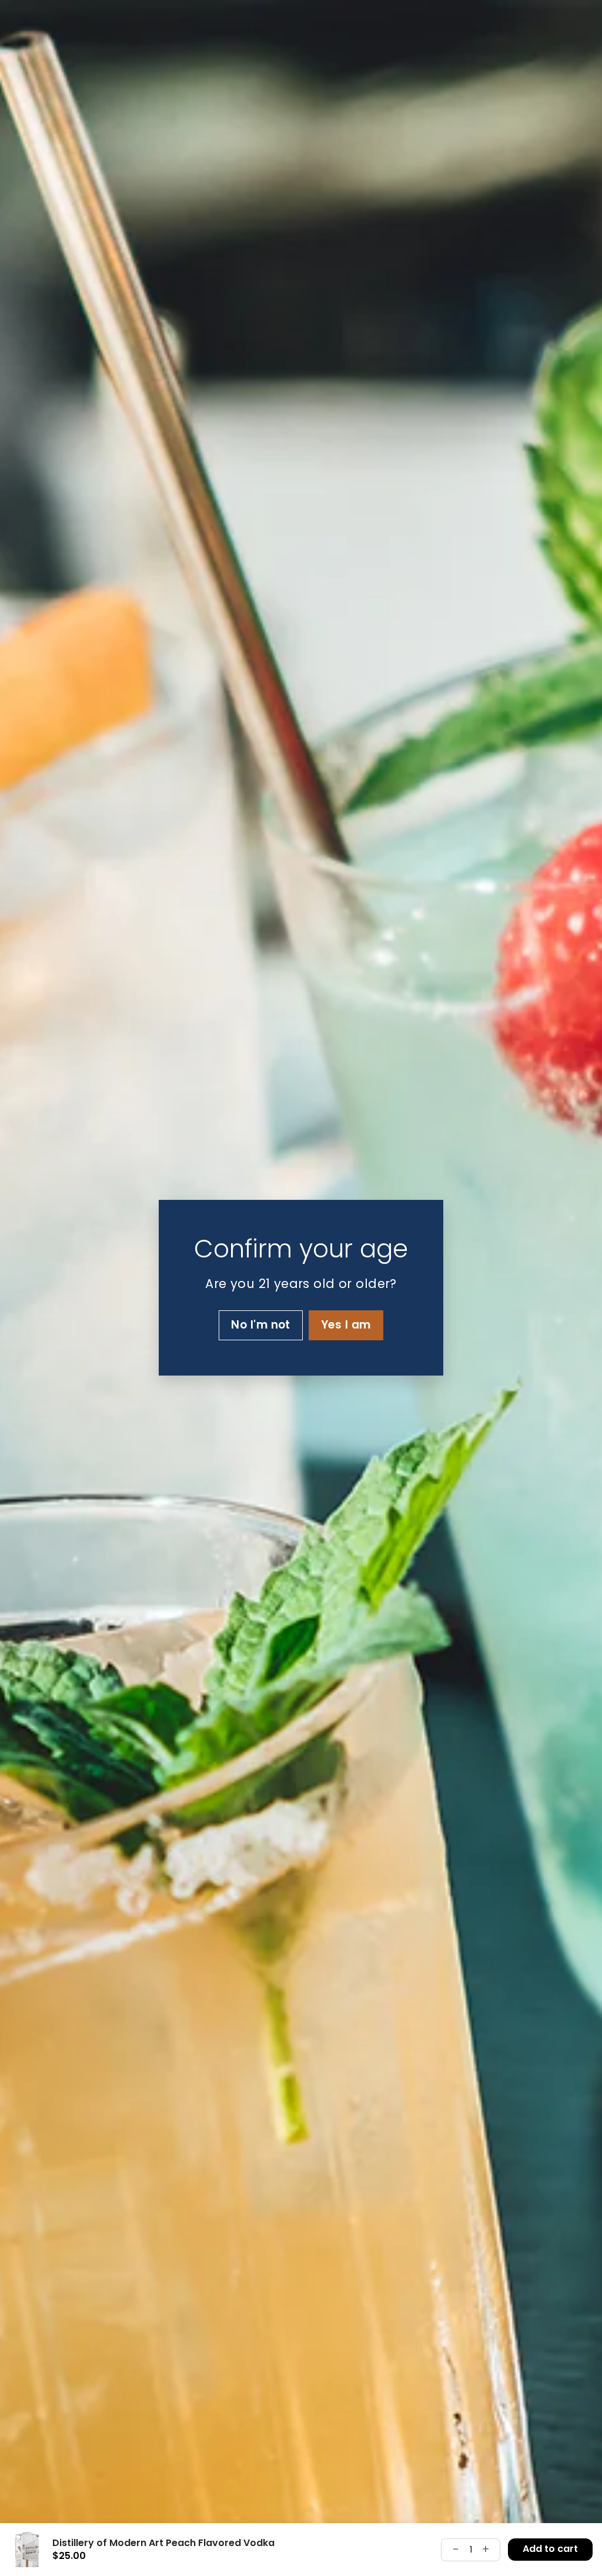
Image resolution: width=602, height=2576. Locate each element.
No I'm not (261, 1325)
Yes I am (346, 1325)
